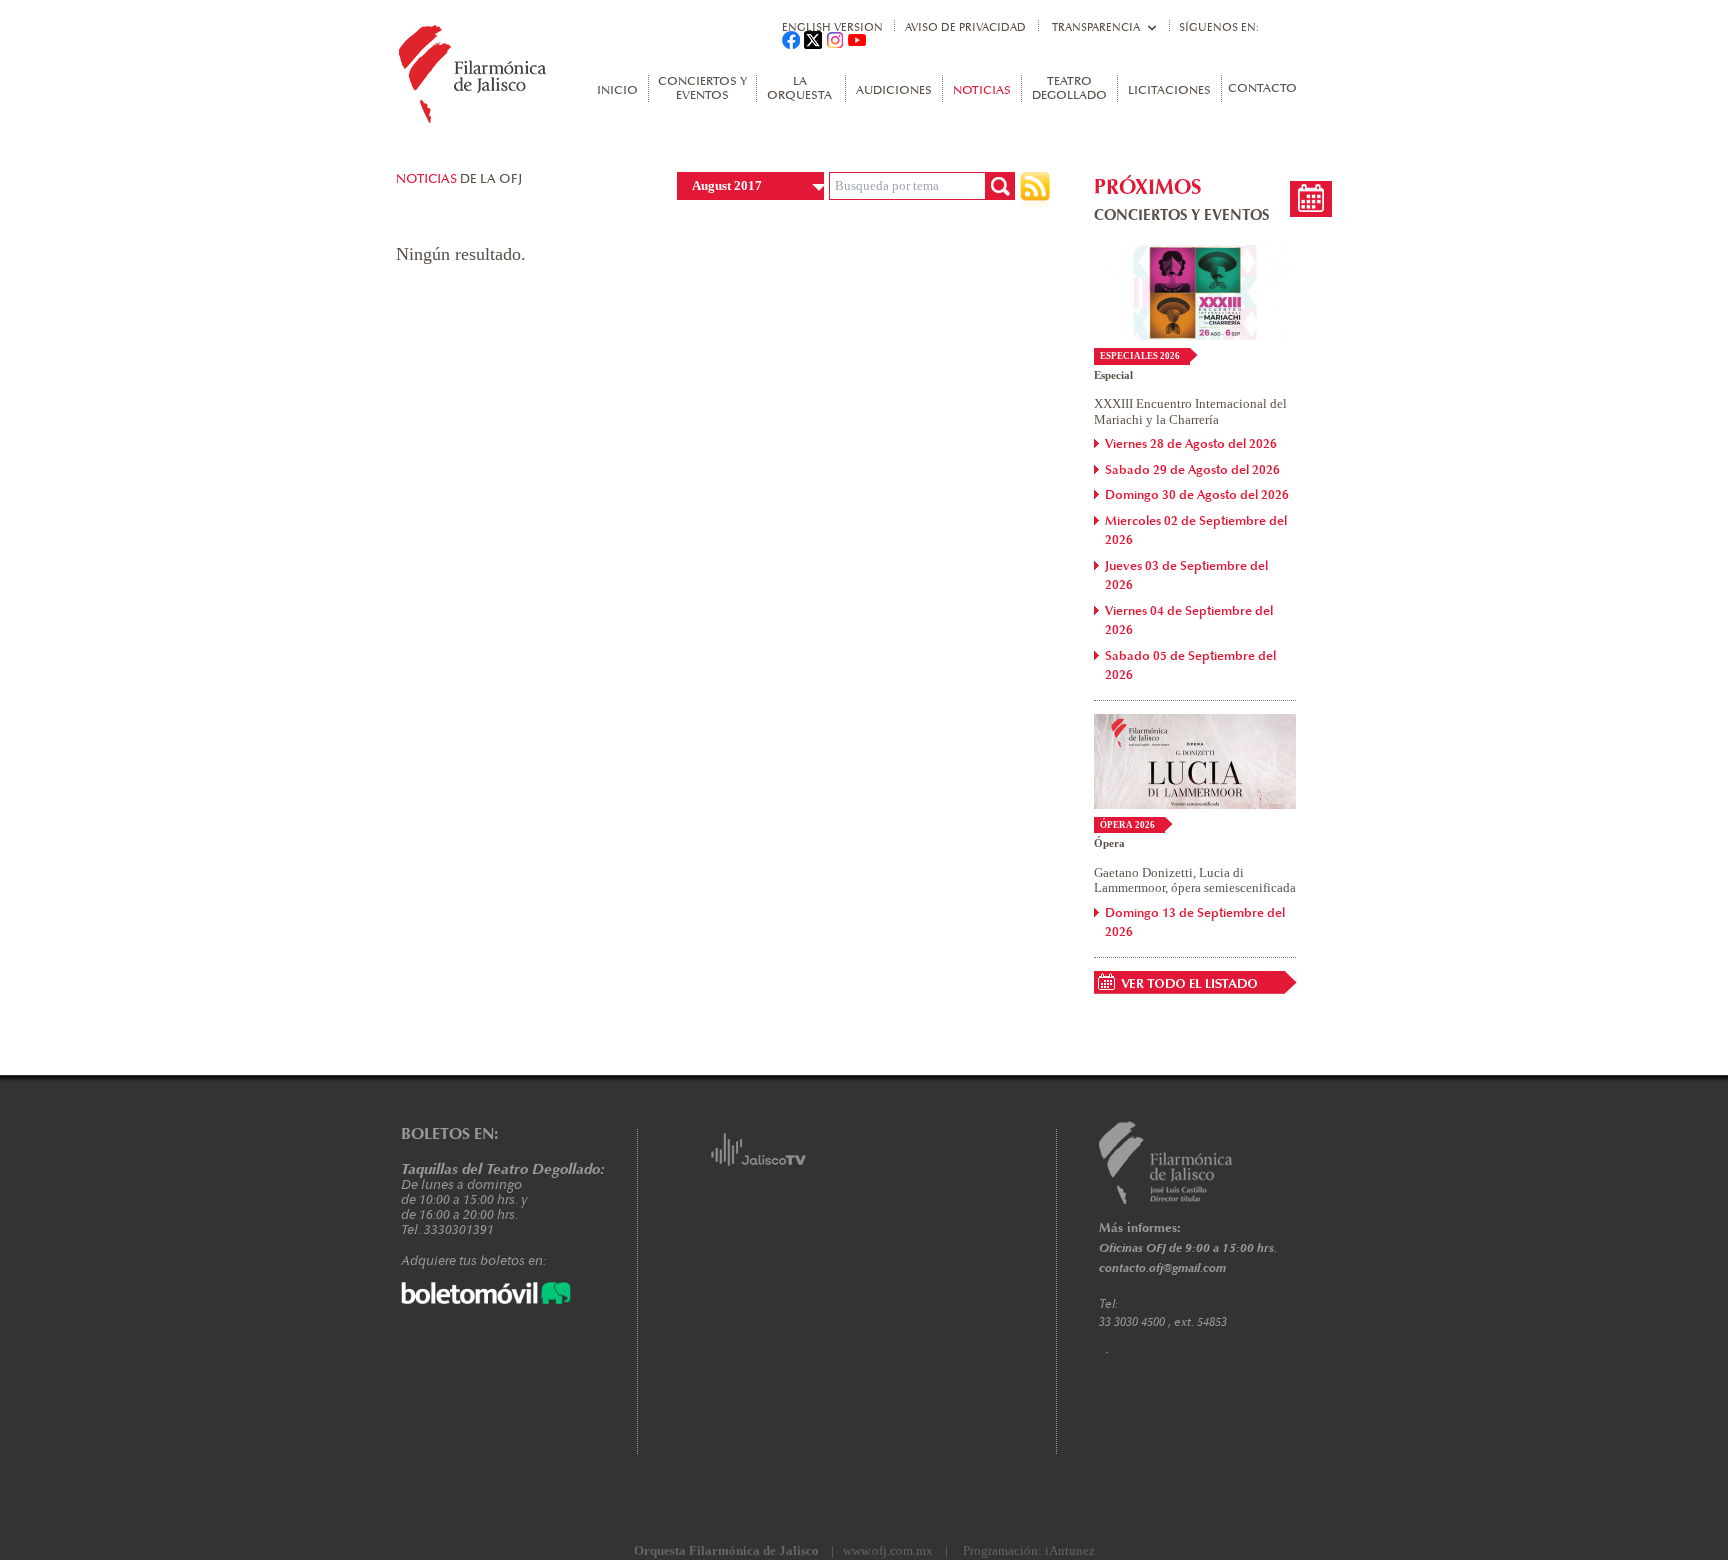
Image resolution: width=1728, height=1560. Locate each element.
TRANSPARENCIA (1096, 27)
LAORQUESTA (799, 89)
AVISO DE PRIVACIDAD (965, 27)
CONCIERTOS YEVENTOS (702, 89)
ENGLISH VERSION (832, 27)
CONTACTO (1262, 89)
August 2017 (727, 185)
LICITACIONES (1169, 91)
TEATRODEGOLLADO (1069, 89)
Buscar (1000, 186)
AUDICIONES (894, 91)
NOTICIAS (982, 91)
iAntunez (1070, 1550)
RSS (1035, 191)
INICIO (617, 91)
